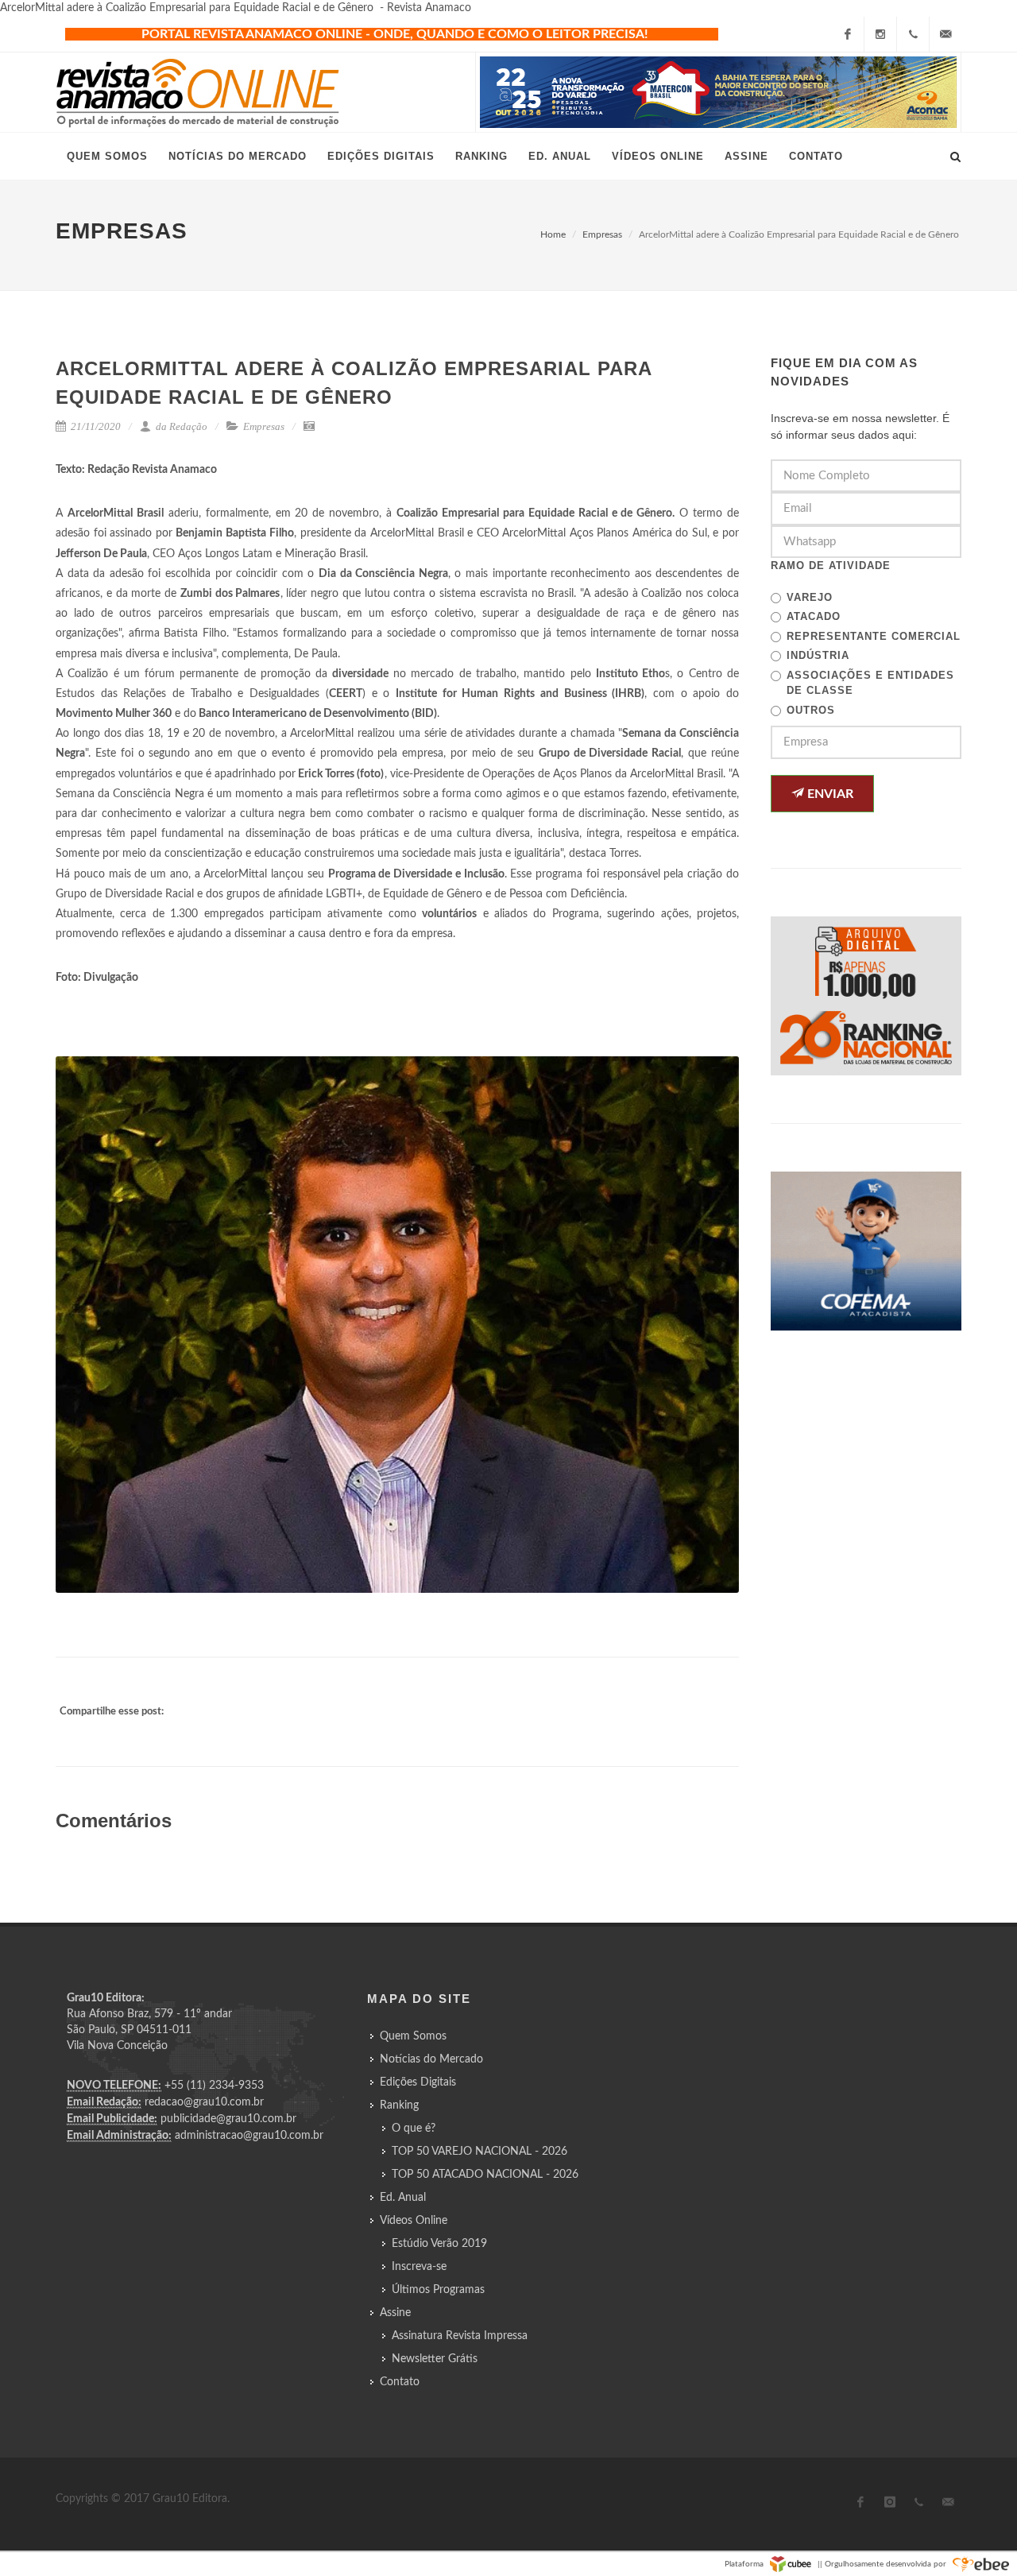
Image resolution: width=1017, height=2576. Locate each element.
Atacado (814, 616)
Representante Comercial (874, 636)
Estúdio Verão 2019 (439, 2244)
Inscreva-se (419, 2267)
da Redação (180, 426)
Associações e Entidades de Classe (870, 683)
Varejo (810, 597)
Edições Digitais (418, 2082)
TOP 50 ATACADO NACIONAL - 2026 (485, 2175)
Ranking (399, 2105)
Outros (811, 710)
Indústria (818, 655)
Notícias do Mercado (431, 2059)
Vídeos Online (414, 2221)
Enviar (829, 794)
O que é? (414, 2129)
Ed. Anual (403, 2198)
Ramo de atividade (831, 566)
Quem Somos (413, 2036)
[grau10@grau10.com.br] (945, 34)
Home (553, 234)
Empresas (602, 234)
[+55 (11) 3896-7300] (913, 34)
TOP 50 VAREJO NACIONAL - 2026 (479, 2152)
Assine (395, 2313)
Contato (400, 2382)
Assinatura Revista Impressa (460, 2336)
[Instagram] (880, 34)
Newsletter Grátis (435, 2359)
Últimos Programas (438, 2290)
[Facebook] (848, 34)
